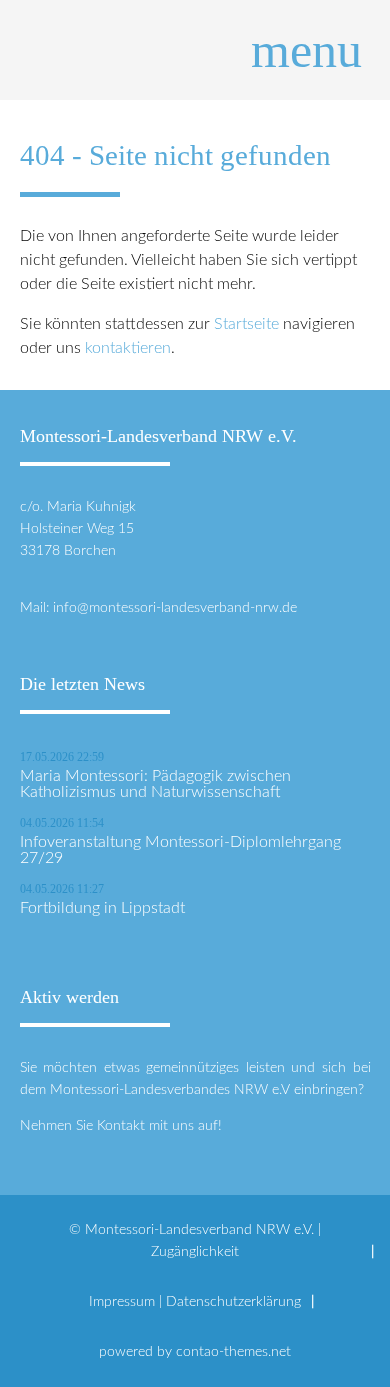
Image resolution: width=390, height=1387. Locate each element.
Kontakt (121, 1125)
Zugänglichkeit (195, 1251)
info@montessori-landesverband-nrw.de (175, 607)
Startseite (246, 324)
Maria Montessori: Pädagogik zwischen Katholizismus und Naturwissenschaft (155, 784)
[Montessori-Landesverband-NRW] (195, 50)
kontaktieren (128, 348)
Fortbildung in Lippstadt (102, 908)
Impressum (122, 1301)
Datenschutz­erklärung (233, 1301)
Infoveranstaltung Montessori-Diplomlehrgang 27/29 (180, 850)
